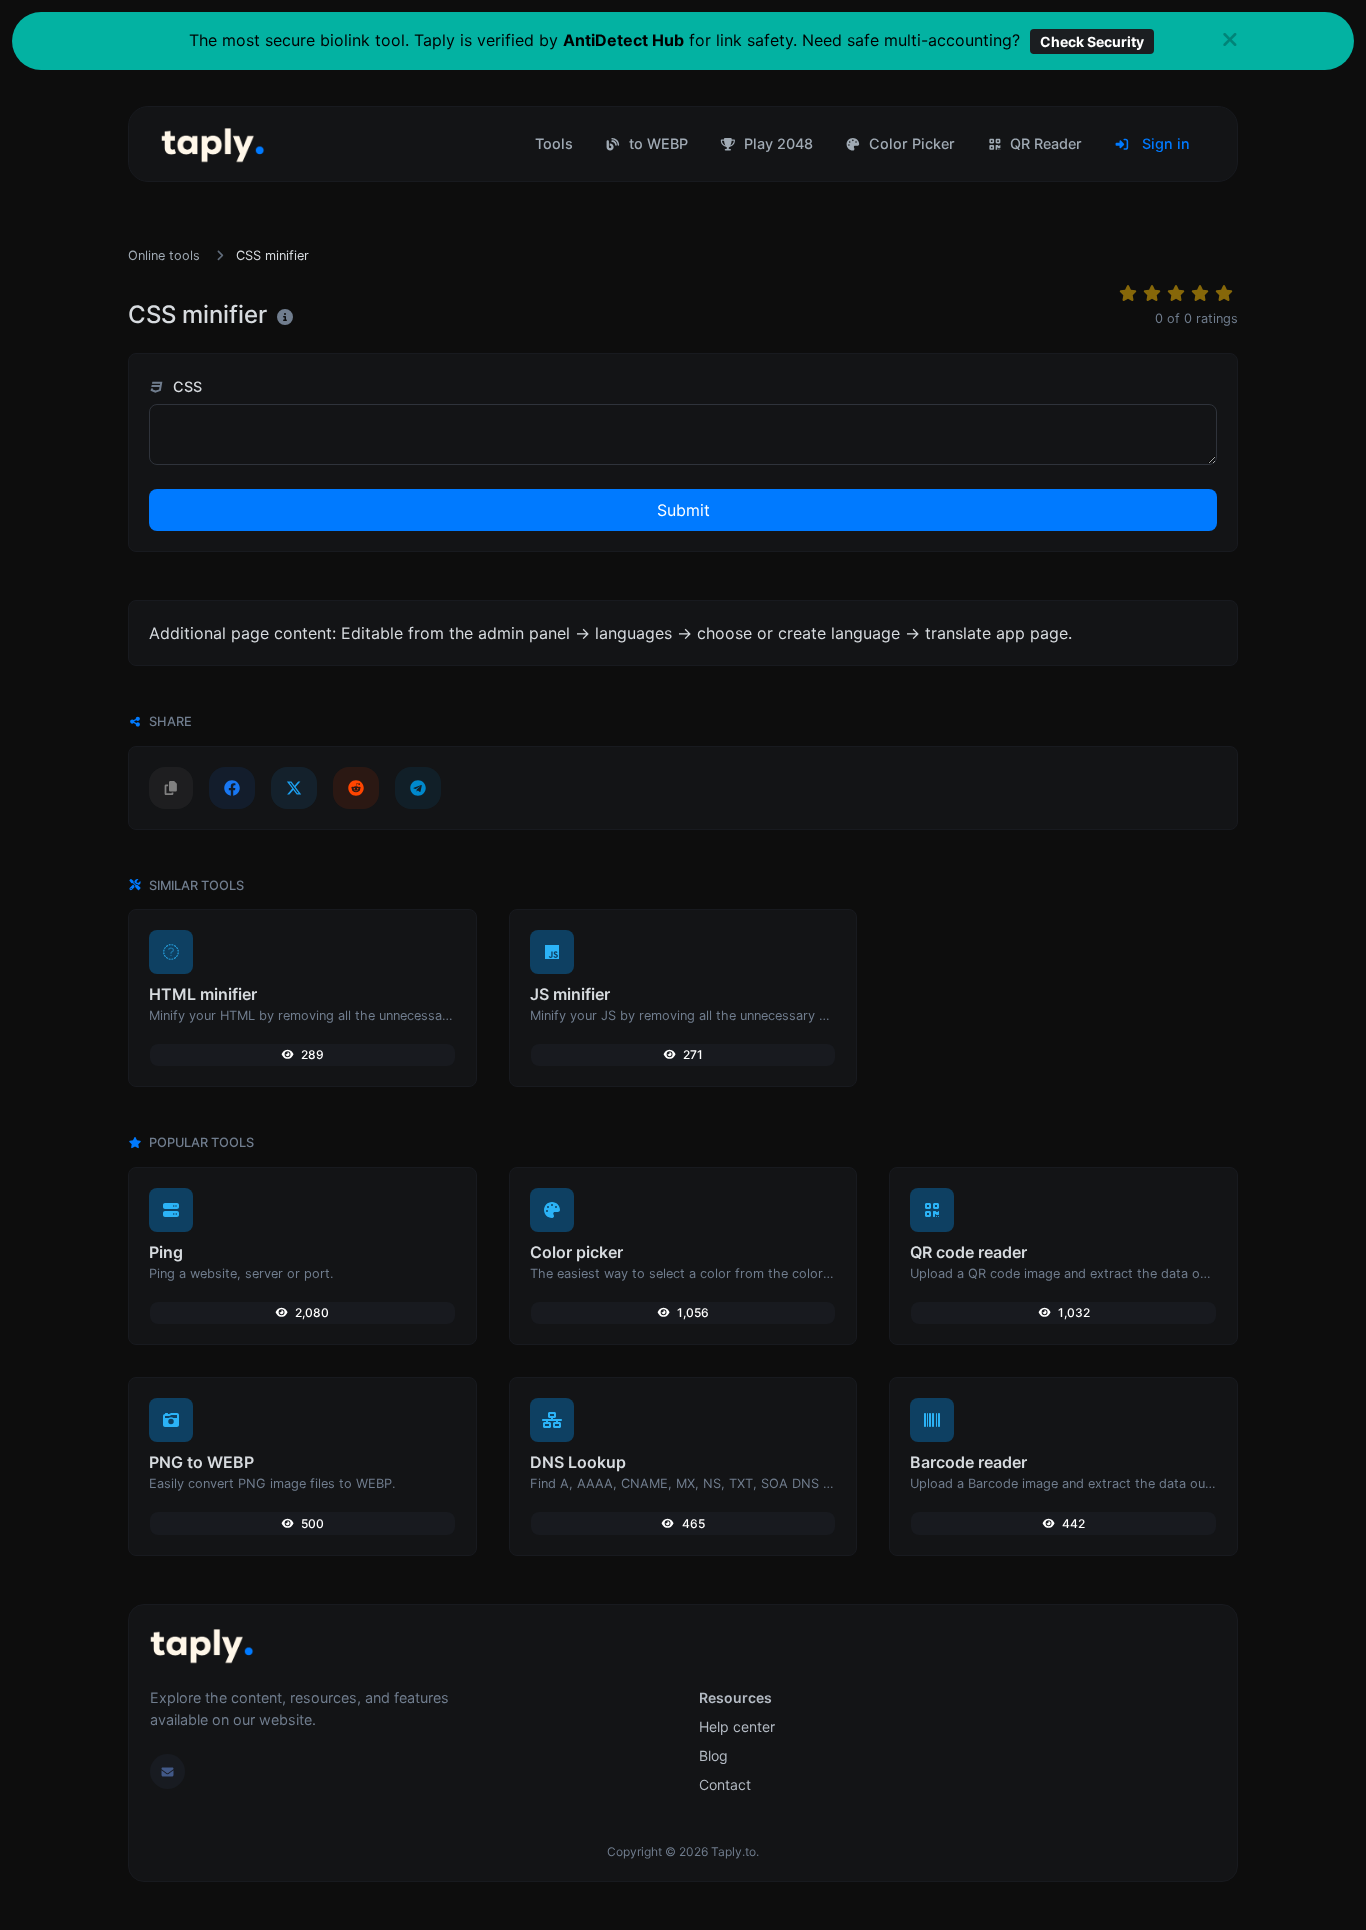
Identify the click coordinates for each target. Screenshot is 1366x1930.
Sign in (1164, 143)
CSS (185, 386)
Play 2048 (776, 143)
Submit (683, 510)
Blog (713, 1755)
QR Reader (1044, 143)
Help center (737, 1726)
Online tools (164, 255)
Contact (725, 1784)
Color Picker (910, 143)
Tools (554, 143)
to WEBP (656, 143)
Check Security (1092, 41)
